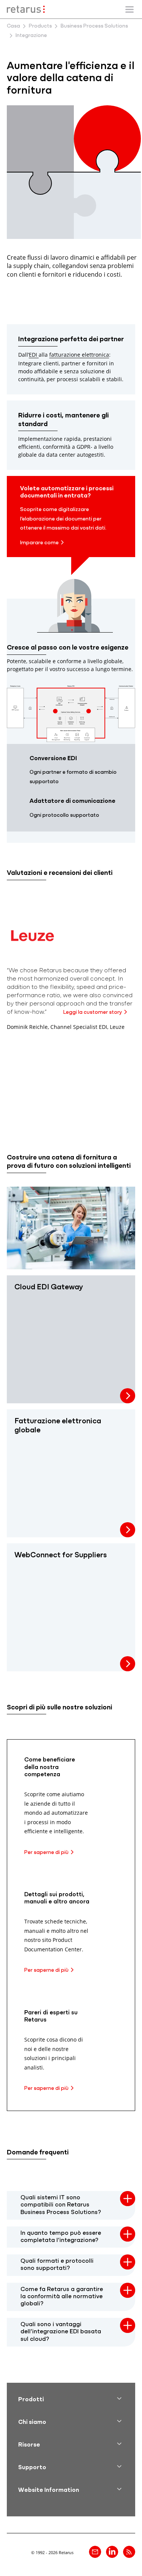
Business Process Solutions (94, 26)
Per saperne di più (46, 1853)
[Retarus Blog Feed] (129, 2552)
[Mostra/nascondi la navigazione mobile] (130, 9)
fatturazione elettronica (79, 355)
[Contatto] (95, 2552)
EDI (34, 355)
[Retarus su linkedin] (112, 2552)
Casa (13, 26)
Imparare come (39, 543)
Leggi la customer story (93, 1012)
